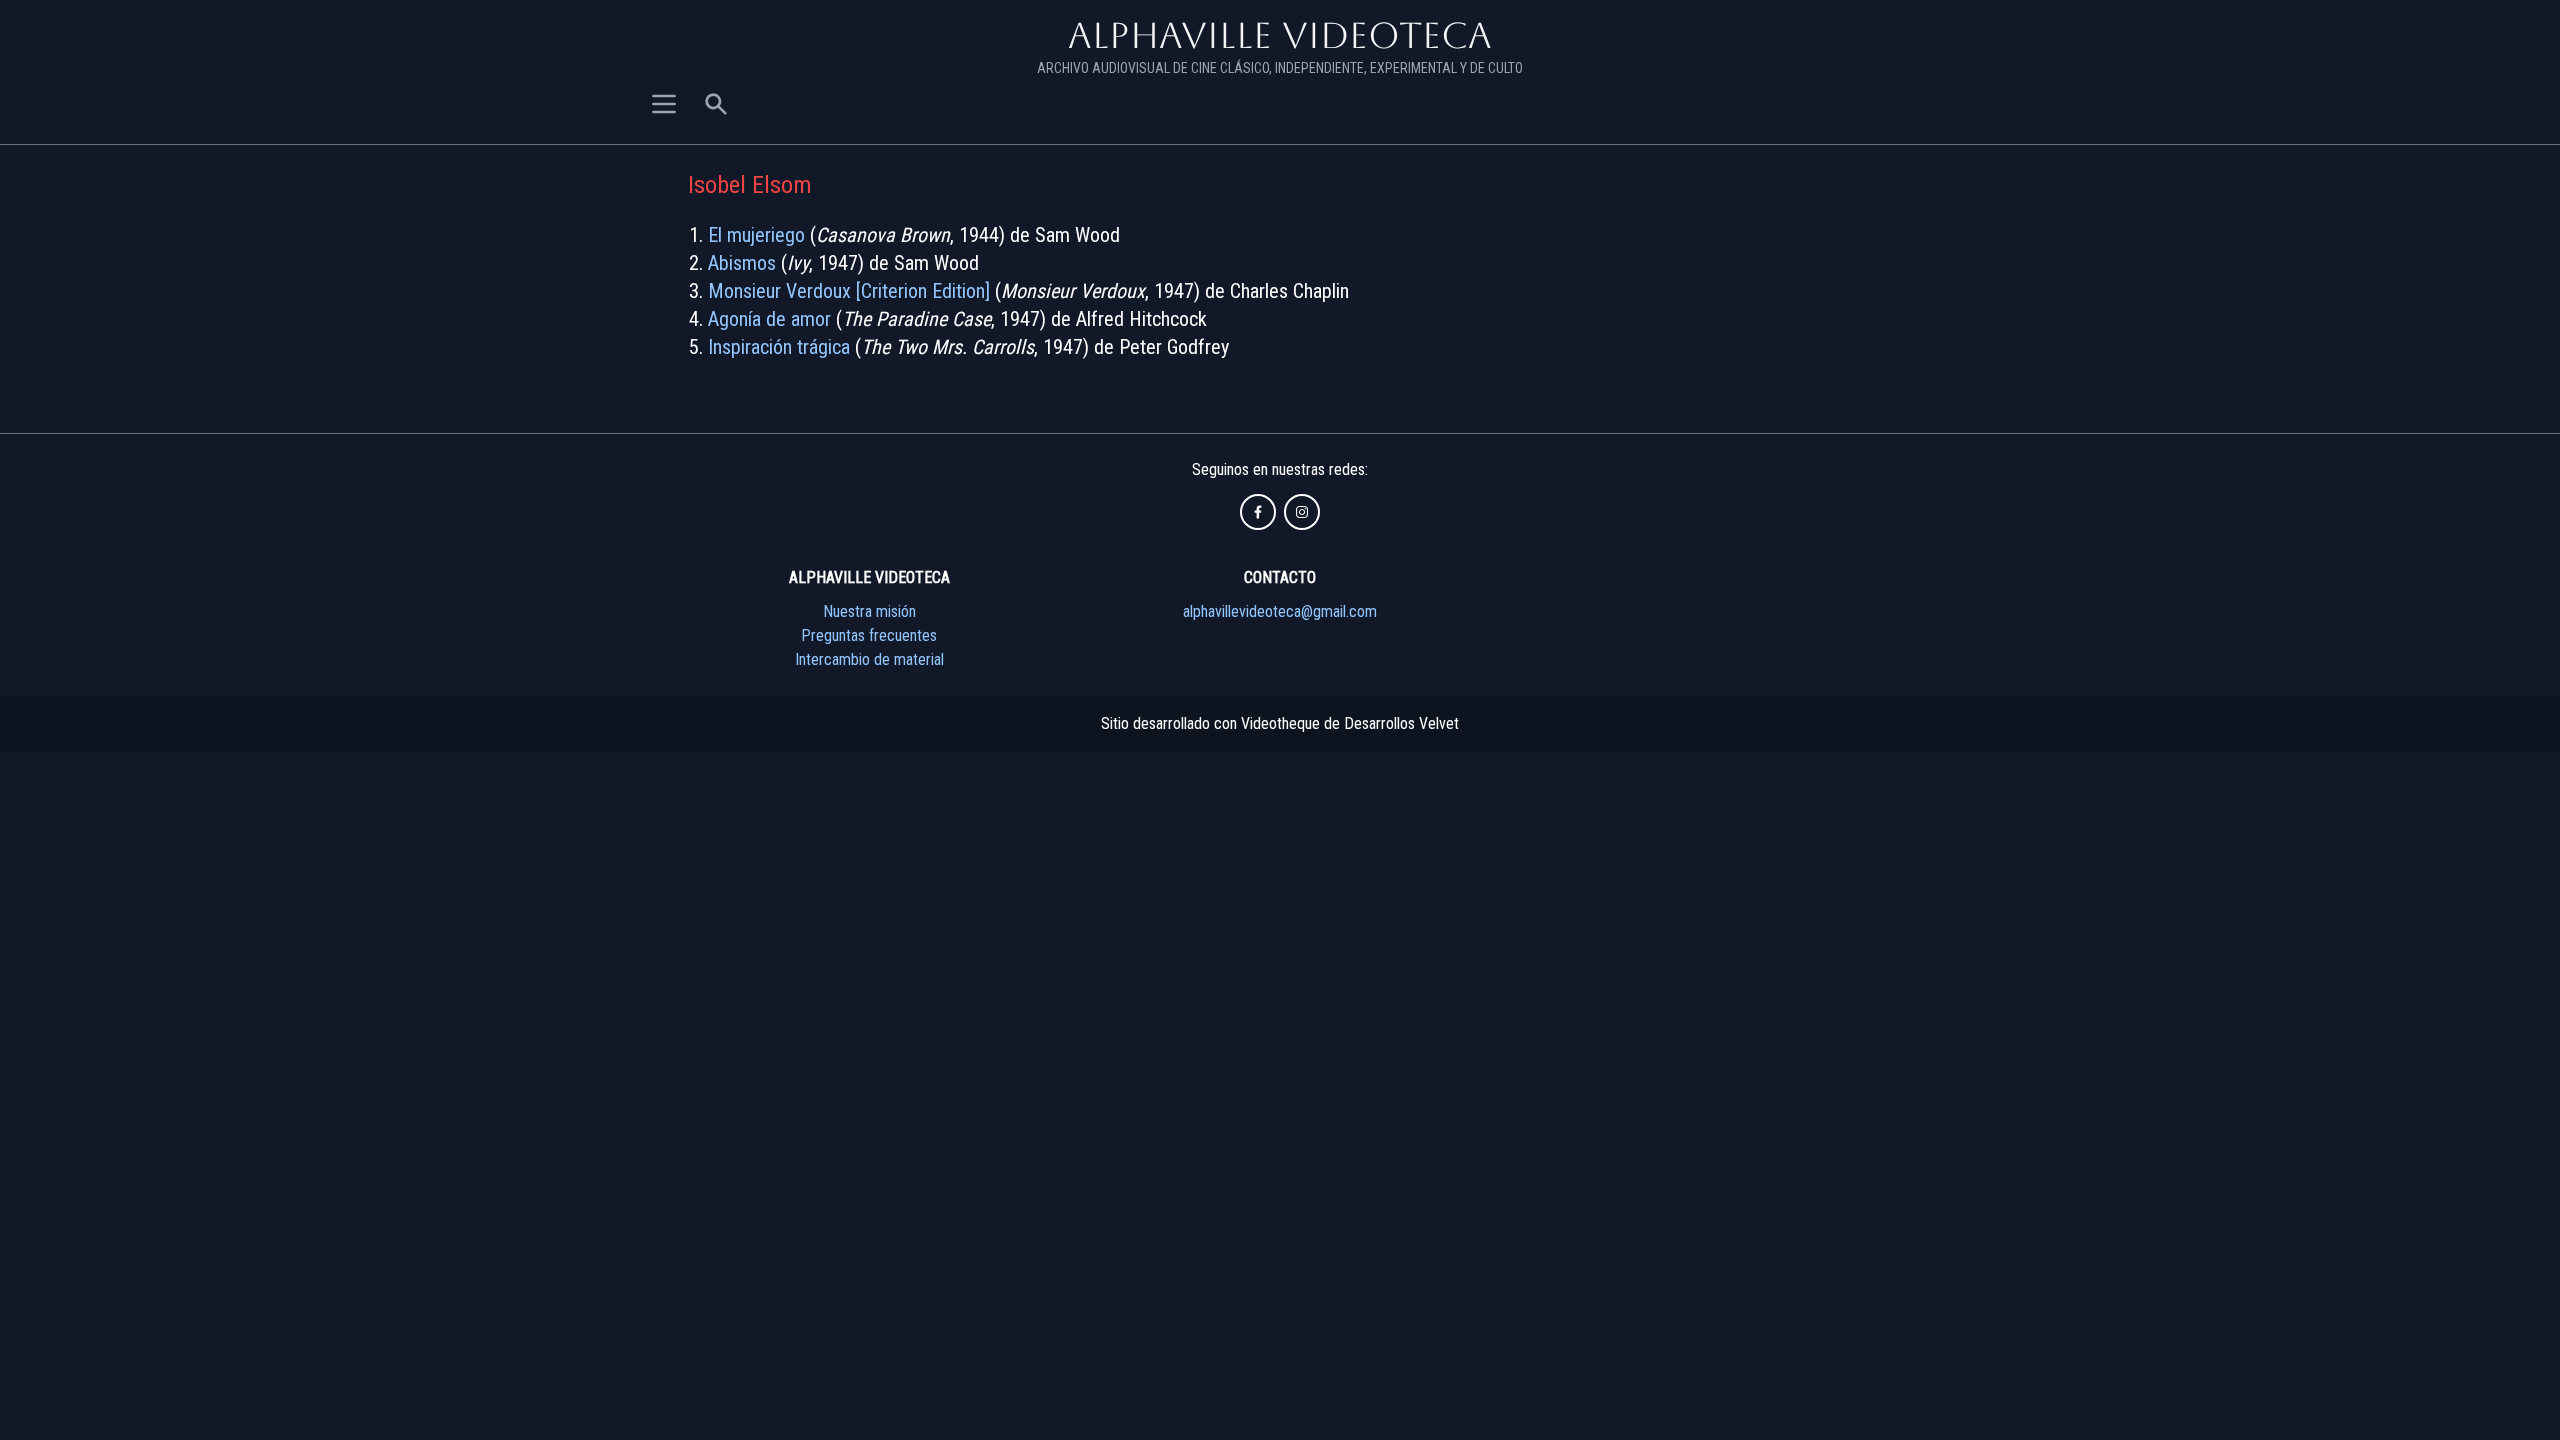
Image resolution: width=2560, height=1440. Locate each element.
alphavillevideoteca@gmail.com (1280, 611)
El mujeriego (756, 235)
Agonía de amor (769, 319)
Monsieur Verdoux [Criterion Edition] (849, 291)
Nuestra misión (869, 611)
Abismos (742, 263)
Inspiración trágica (779, 347)
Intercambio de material (869, 659)
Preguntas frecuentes (869, 635)
